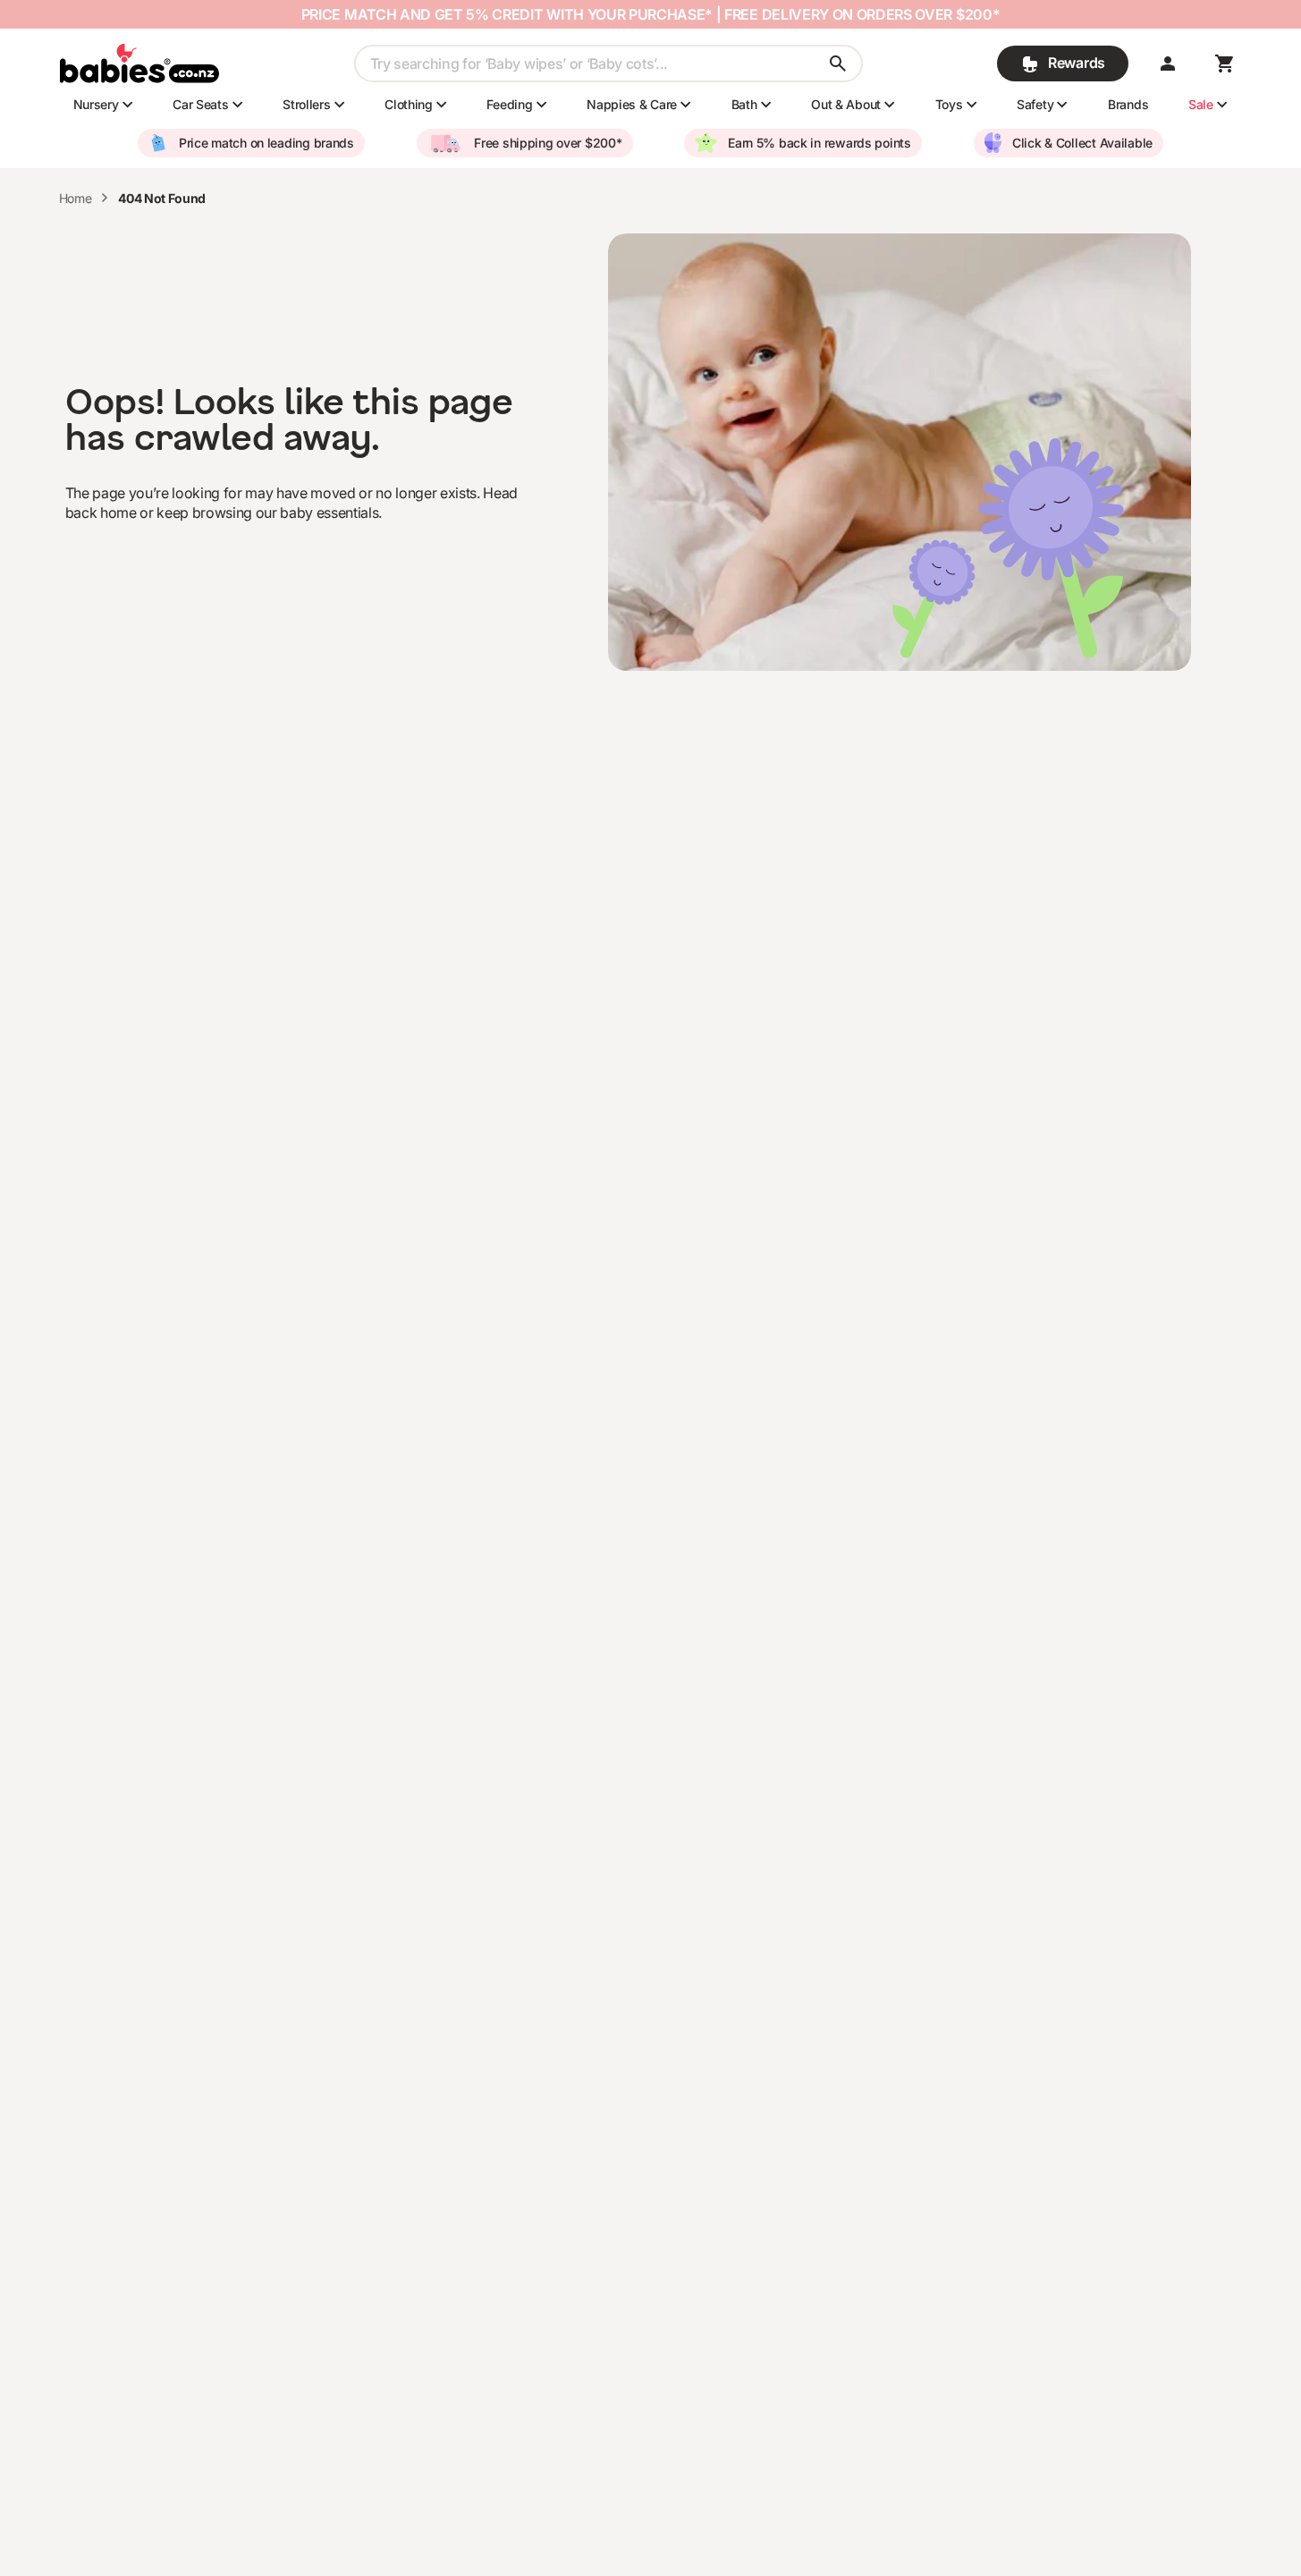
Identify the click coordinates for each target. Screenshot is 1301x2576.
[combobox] (608, 64)
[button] (1168, 64)
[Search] (838, 64)
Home (76, 198)
